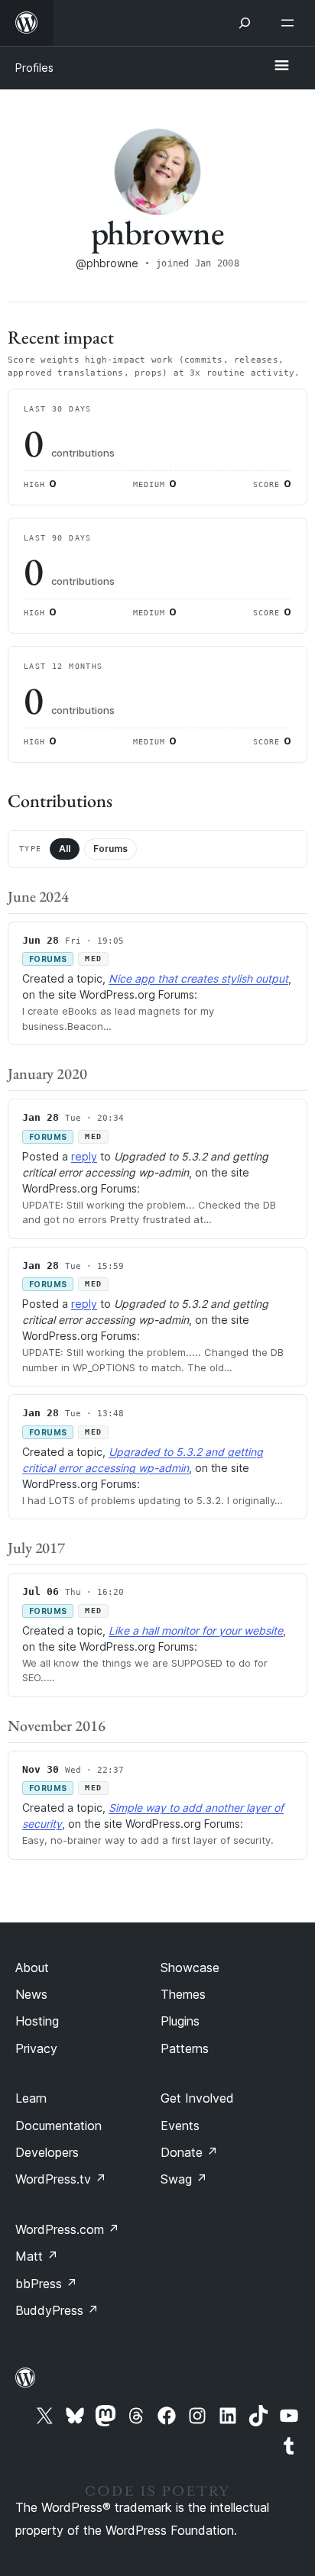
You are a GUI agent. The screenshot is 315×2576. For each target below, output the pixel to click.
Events (180, 2126)
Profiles (34, 68)
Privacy (36, 2048)
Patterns (185, 2048)
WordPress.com (67, 2229)
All (65, 849)
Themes (183, 1994)
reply (84, 1156)
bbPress (46, 2284)
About (32, 1968)
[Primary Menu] (281, 66)
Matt (37, 2256)
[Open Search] (245, 23)
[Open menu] (291, 23)
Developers (47, 2152)
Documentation (58, 2126)
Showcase (190, 1968)
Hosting (37, 2021)
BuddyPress (57, 2310)
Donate (189, 2152)
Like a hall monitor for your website (196, 1630)
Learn (31, 2098)
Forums (110, 849)
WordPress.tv (61, 2179)
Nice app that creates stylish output (198, 978)
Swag (184, 2179)
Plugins (180, 2021)
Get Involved (197, 2098)
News (31, 1994)
